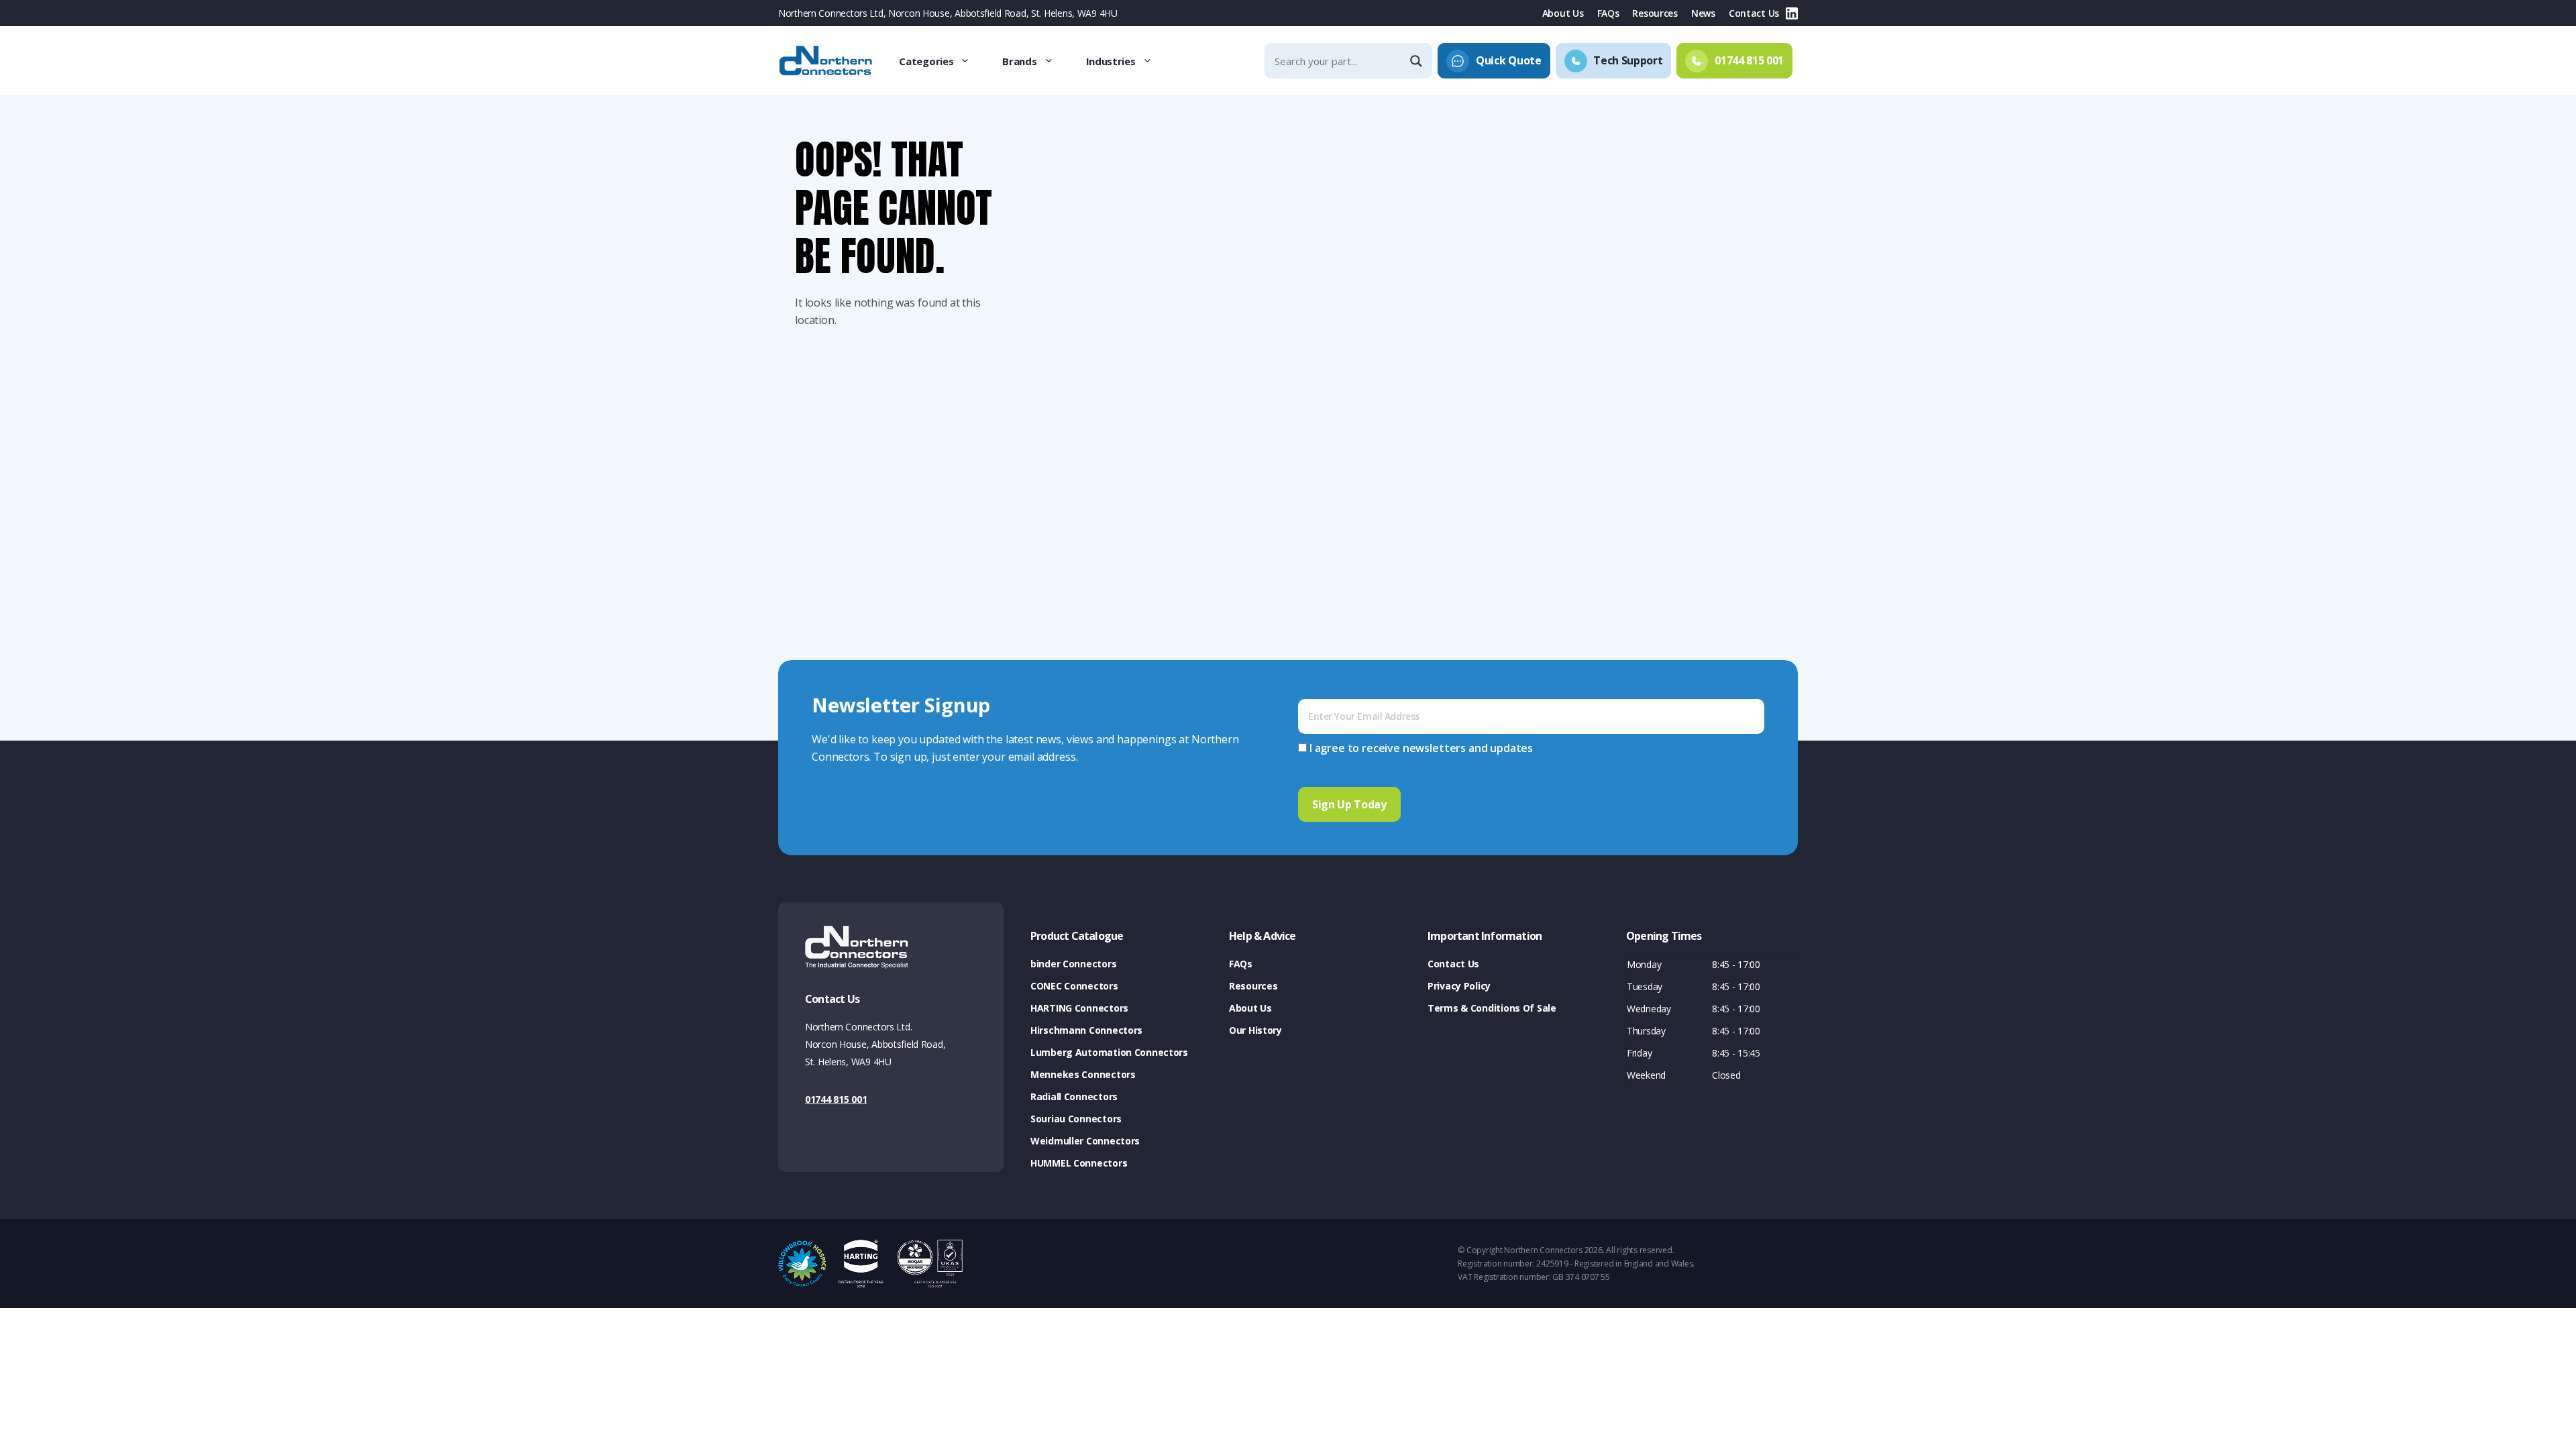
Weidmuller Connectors (1085, 1141)
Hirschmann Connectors (1086, 1030)
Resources (1655, 13)
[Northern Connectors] (827, 61)
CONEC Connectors (1074, 986)
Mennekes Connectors (1083, 1074)
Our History (1255, 1030)
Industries (1111, 61)
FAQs (1608, 13)
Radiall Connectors (1074, 1096)
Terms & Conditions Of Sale (1492, 1008)
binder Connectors (1073, 964)
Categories (926, 61)
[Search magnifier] (1417, 61)
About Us (1563, 13)
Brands (1019, 61)
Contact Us (1754, 13)
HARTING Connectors (1079, 1008)
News (1703, 13)
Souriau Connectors (1076, 1119)
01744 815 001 (836, 1099)
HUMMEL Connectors (1079, 1163)
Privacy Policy (1459, 986)
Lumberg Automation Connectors (1109, 1052)
